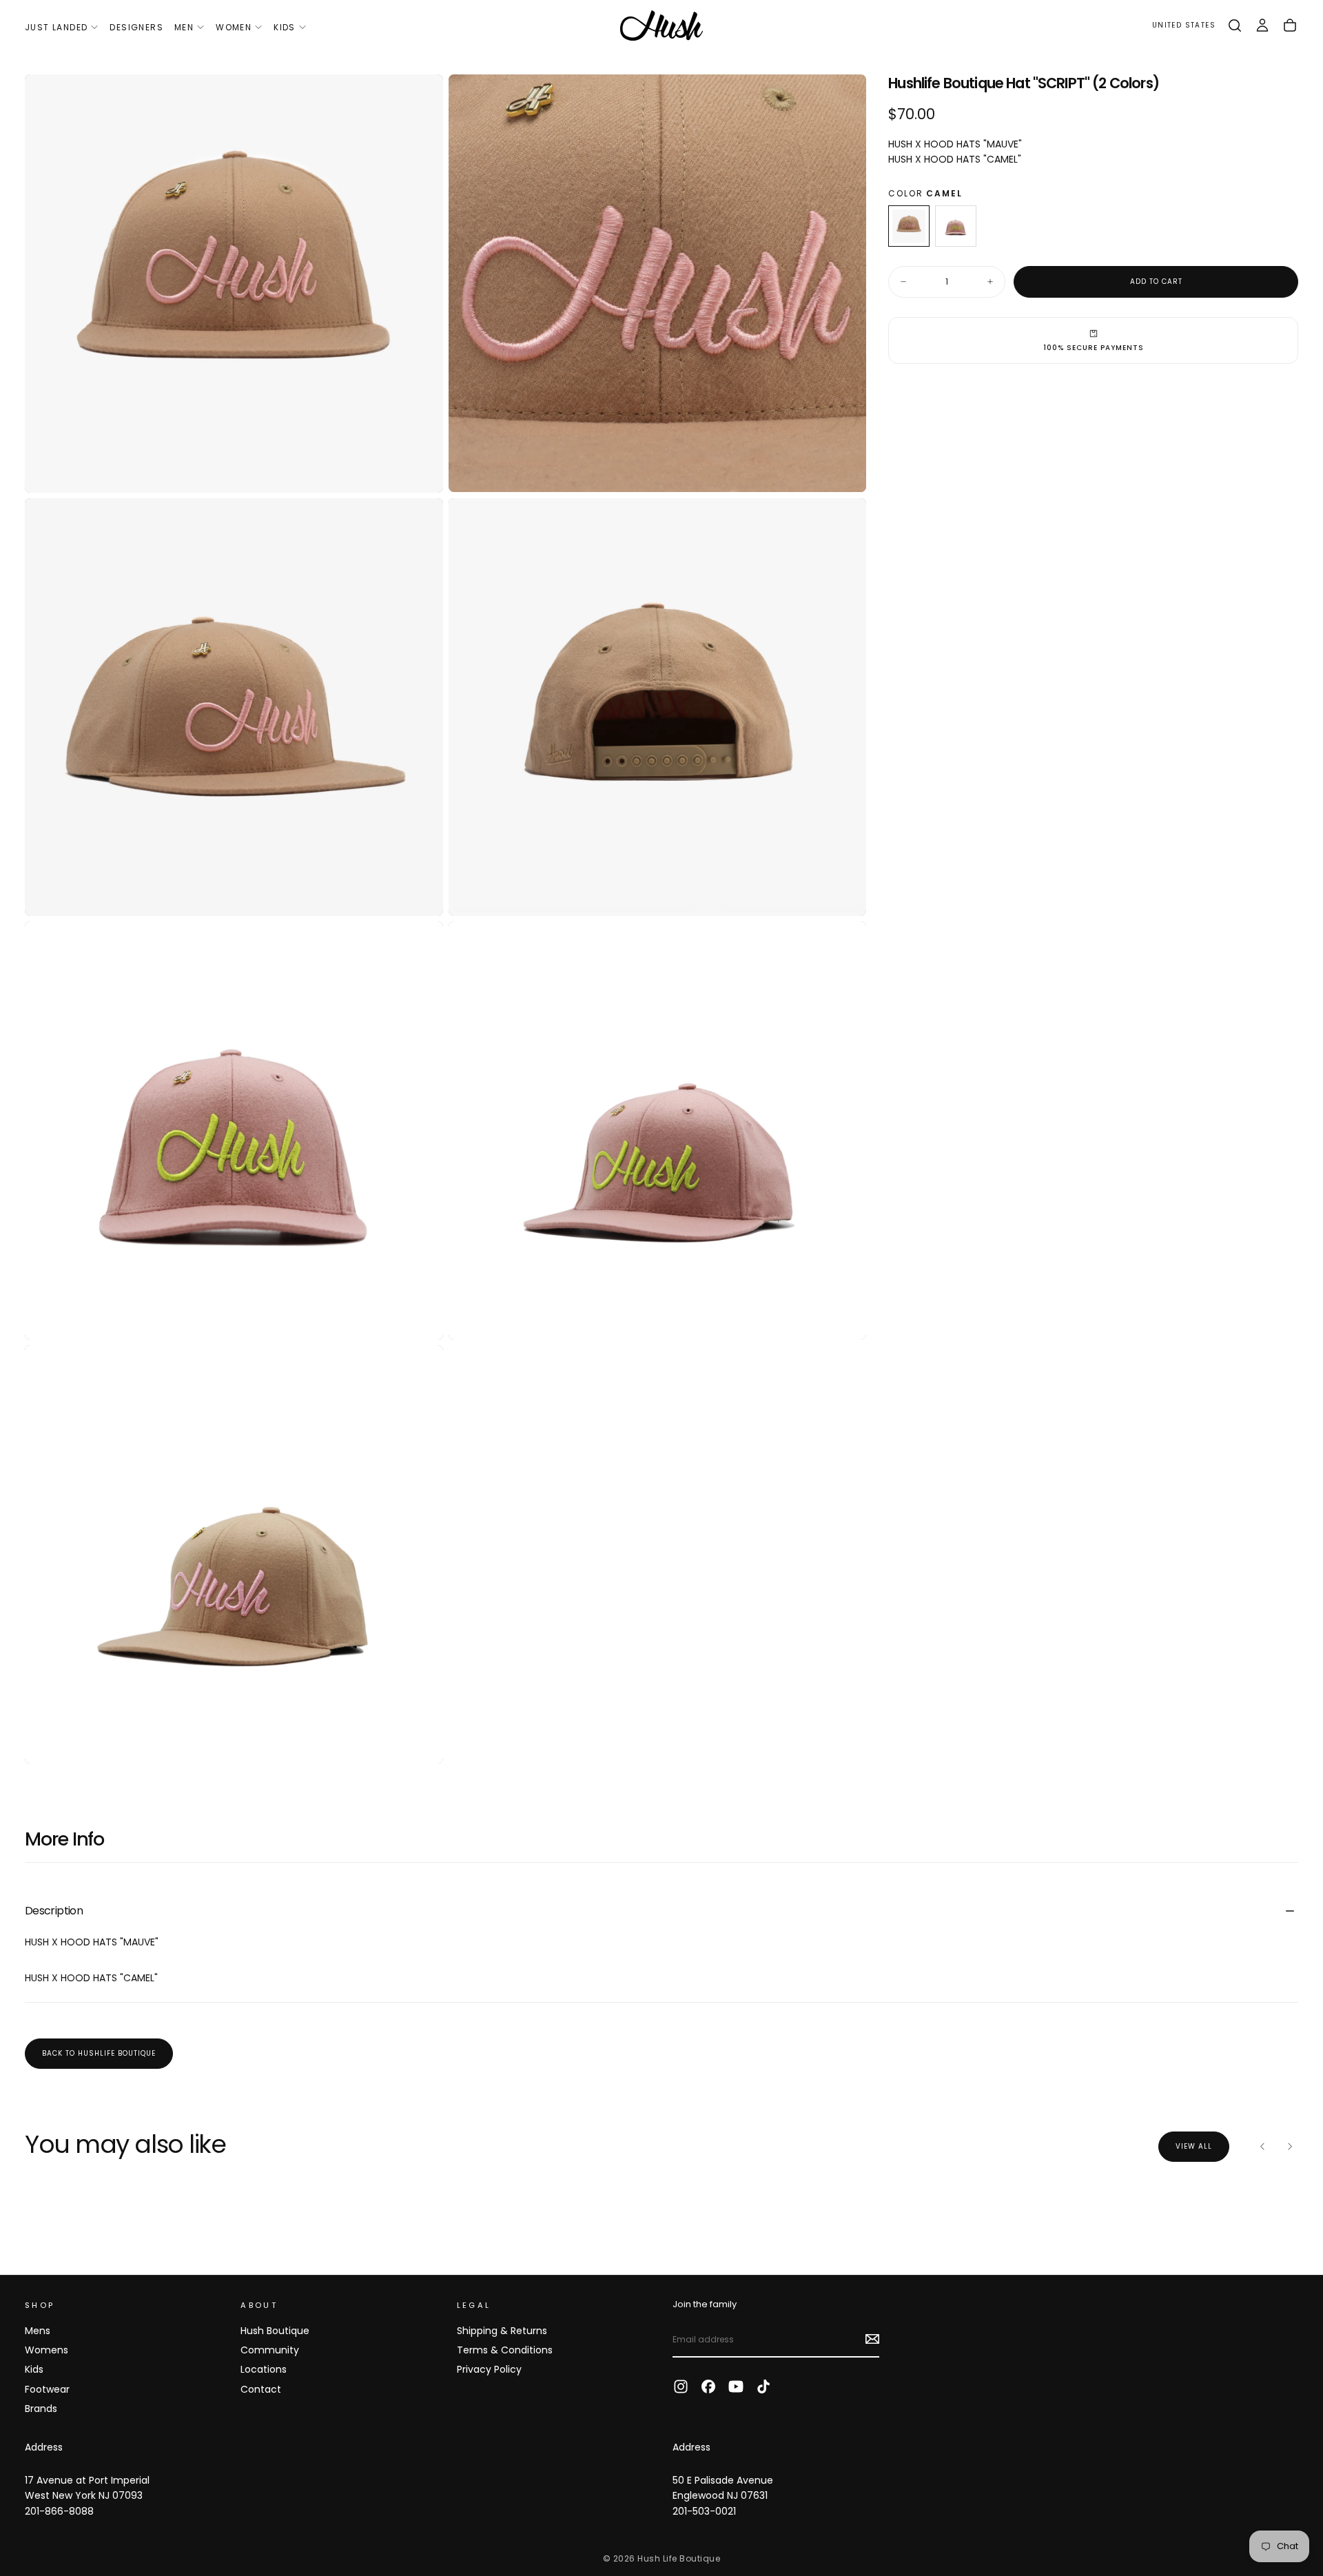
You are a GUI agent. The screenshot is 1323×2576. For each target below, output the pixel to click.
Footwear (47, 2389)
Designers (136, 27)
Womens (47, 2350)
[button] (1184, 26)
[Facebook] (708, 2386)
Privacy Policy (489, 2369)
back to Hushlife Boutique (99, 2053)
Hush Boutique (275, 2331)
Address (44, 2447)
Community (270, 2350)
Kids (285, 27)
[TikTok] (763, 2386)
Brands (41, 2409)
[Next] (1290, 2147)
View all (1194, 2146)
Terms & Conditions (505, 2350)
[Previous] (1262, 2147)
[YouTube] (736, 2386)
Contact (261, 2389)
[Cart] (1290, 25)
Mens (38, 2331)
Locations (264, 2369)
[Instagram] (681, 2386)
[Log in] (1262, 25)
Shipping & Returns (502, 2331)
